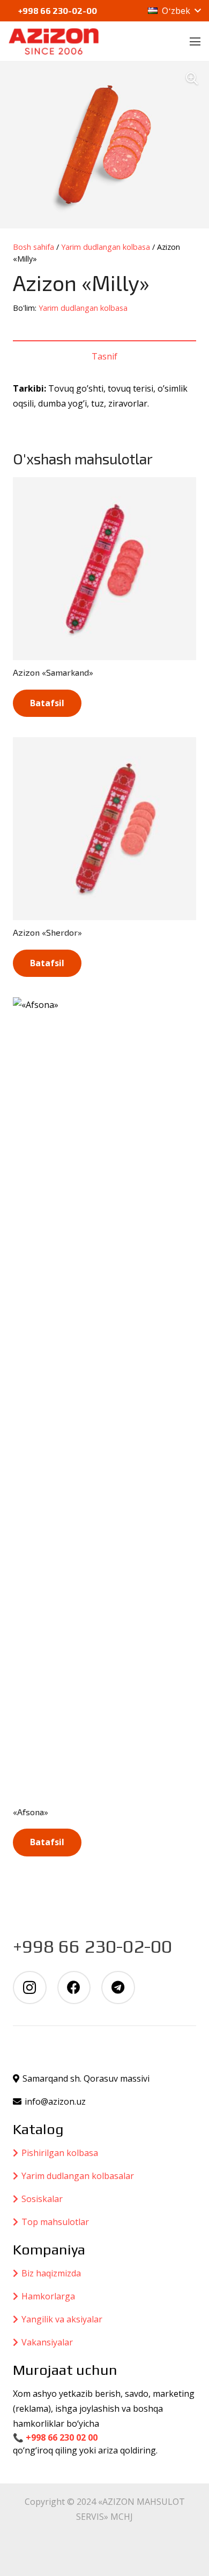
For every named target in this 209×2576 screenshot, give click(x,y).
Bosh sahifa (33, 247)
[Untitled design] (54, 42)
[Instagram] (30, 1988)
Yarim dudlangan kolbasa (106, 247)
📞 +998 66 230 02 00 (55, 2437)
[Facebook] (74, 1988)
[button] (174, 11)
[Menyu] (195, 42)
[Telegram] (118, 1988)
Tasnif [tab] (104, 356)
